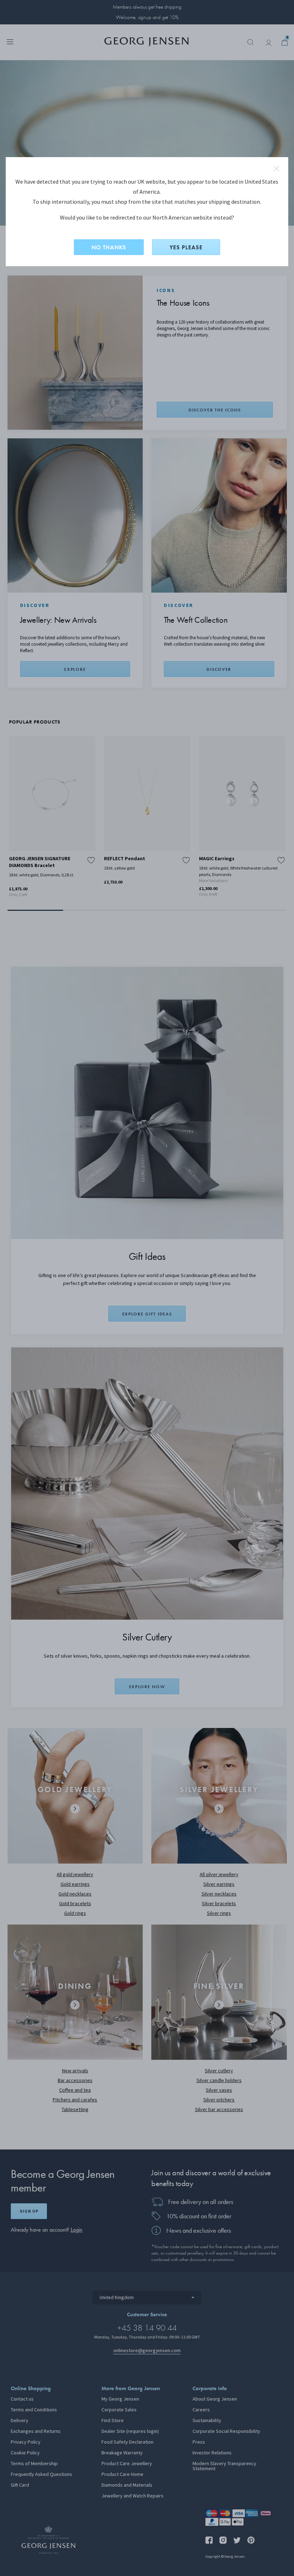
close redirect (276, 169)
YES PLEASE (186, 247)
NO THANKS (109, 247)
